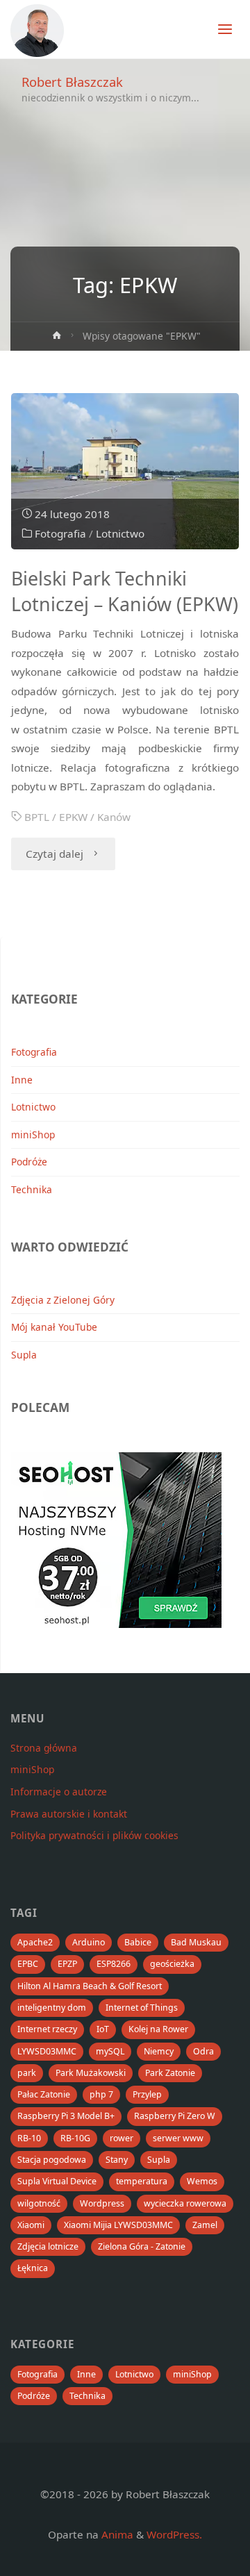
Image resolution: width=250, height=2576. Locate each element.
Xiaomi (31, 2225)
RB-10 (29, 2138)
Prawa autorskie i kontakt (69, 1814)
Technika (32, 1189)
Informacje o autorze (59, 1792)
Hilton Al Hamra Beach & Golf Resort (90, 1986)
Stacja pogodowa (52, 2160)
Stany (117, 2160)
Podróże (29, 1162)
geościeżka (172, 1964)
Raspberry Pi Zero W (175, 2116)
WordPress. (174, 2534)
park (27, 2073)
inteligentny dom (52, 2008)
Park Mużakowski (91, 2073)
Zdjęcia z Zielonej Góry (63, 1300)
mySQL (110, 2051)
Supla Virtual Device (57, 2181)
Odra (203, 2051)
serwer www (178, 2138)
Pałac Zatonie (44, 2094)
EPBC (28, 1964)
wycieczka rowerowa (185, 2203)
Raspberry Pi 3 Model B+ (66, 2116)
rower (122, 2138)
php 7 (101, 2094)
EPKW (73, 817)
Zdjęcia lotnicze (48, 2246)
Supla (24, 1355)
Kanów (114, 817)
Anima (116, 2534)
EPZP (67, 1964)
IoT (103, 2029)
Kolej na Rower (158, 2029)
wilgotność (39, 2203)
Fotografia (60, 533)
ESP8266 (114, 1964)
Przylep (147, 2094)
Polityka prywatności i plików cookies (94, 1835)
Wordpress (102, 2203)
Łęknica (33, 2268)
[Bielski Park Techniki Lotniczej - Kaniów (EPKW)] (125, 471)
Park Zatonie (170, 2073)
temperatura (142, 2181)
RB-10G (75, 2138)
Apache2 (35, 1942)
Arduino (89, 1942)
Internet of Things (142, 2008)
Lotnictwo (120, 533)
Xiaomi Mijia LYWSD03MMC (118, 2225)
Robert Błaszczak (72, 82)
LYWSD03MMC (47, 2051)
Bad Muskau (196, 1942)
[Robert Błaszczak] (37, 29)
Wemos (202, 2181)
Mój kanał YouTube (54, 1327)
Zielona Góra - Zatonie (142, 2246)
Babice (138, 1942)
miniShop (33, 1135)
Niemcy (159, 2051)
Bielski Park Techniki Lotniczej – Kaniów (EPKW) (125, 591)
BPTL (37, 817)
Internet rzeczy (47, 2029)
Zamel (205, 2225)
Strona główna (44, 1748)
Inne (22, 1080)
